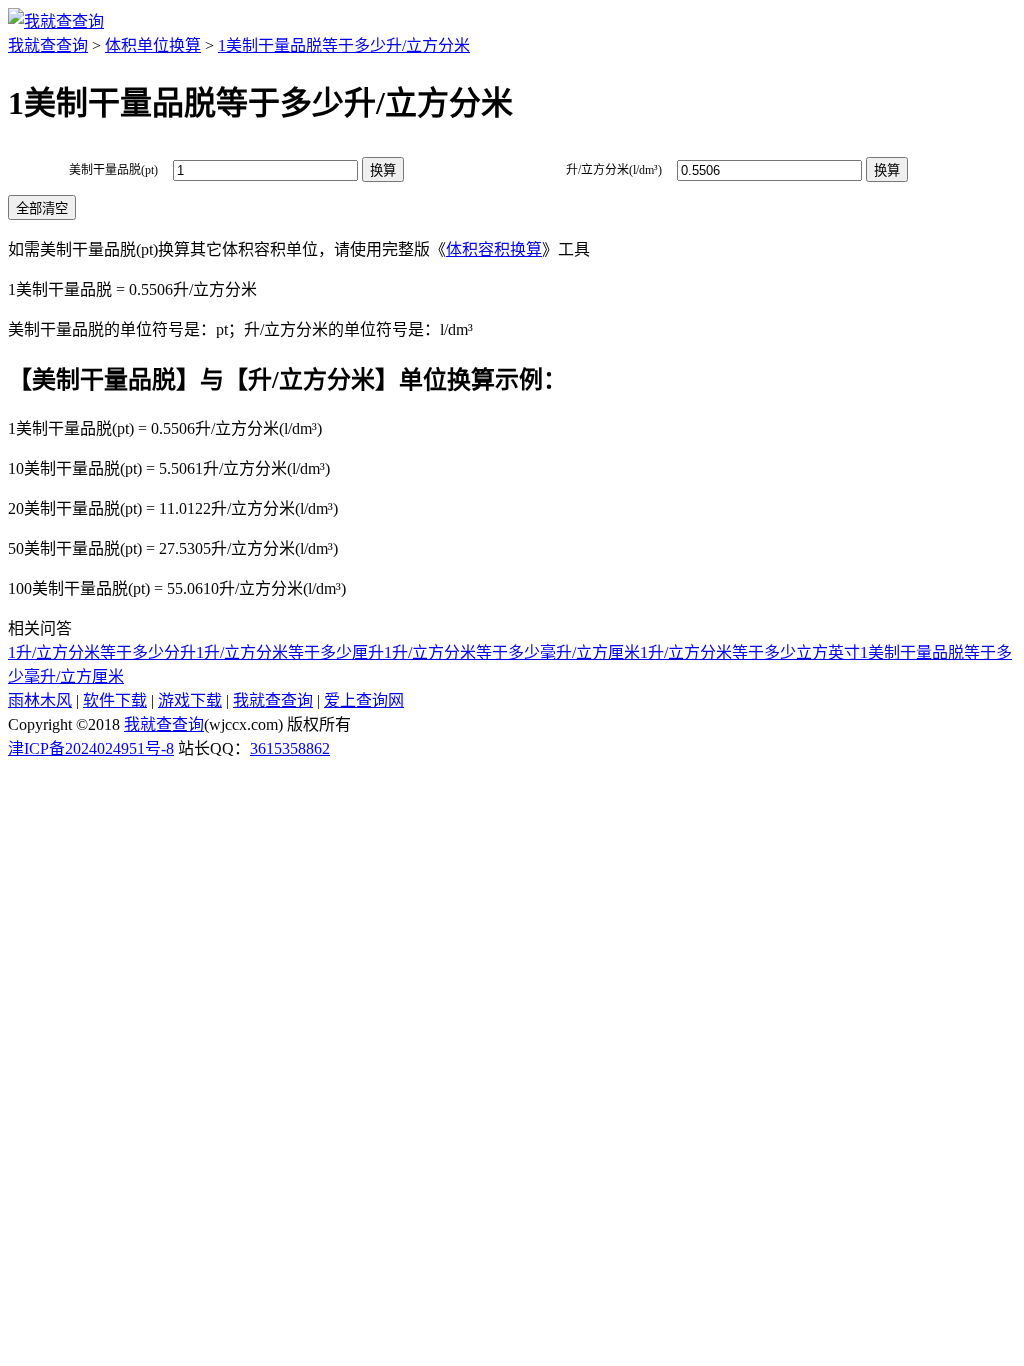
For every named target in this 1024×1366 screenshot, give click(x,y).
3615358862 (290, 748)
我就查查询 (48, 45)
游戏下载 (190, 700)
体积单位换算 (153, 45)
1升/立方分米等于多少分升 (102, 652)
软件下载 (115, 700)
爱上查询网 (364, 700)
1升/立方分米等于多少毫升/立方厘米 (512, 652)
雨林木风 (40, 700)
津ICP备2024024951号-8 (91, 748)
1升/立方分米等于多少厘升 (290, 652)
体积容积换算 (494, 249)
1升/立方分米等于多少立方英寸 (750, 652)
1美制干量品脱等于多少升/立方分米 (344, 45)
